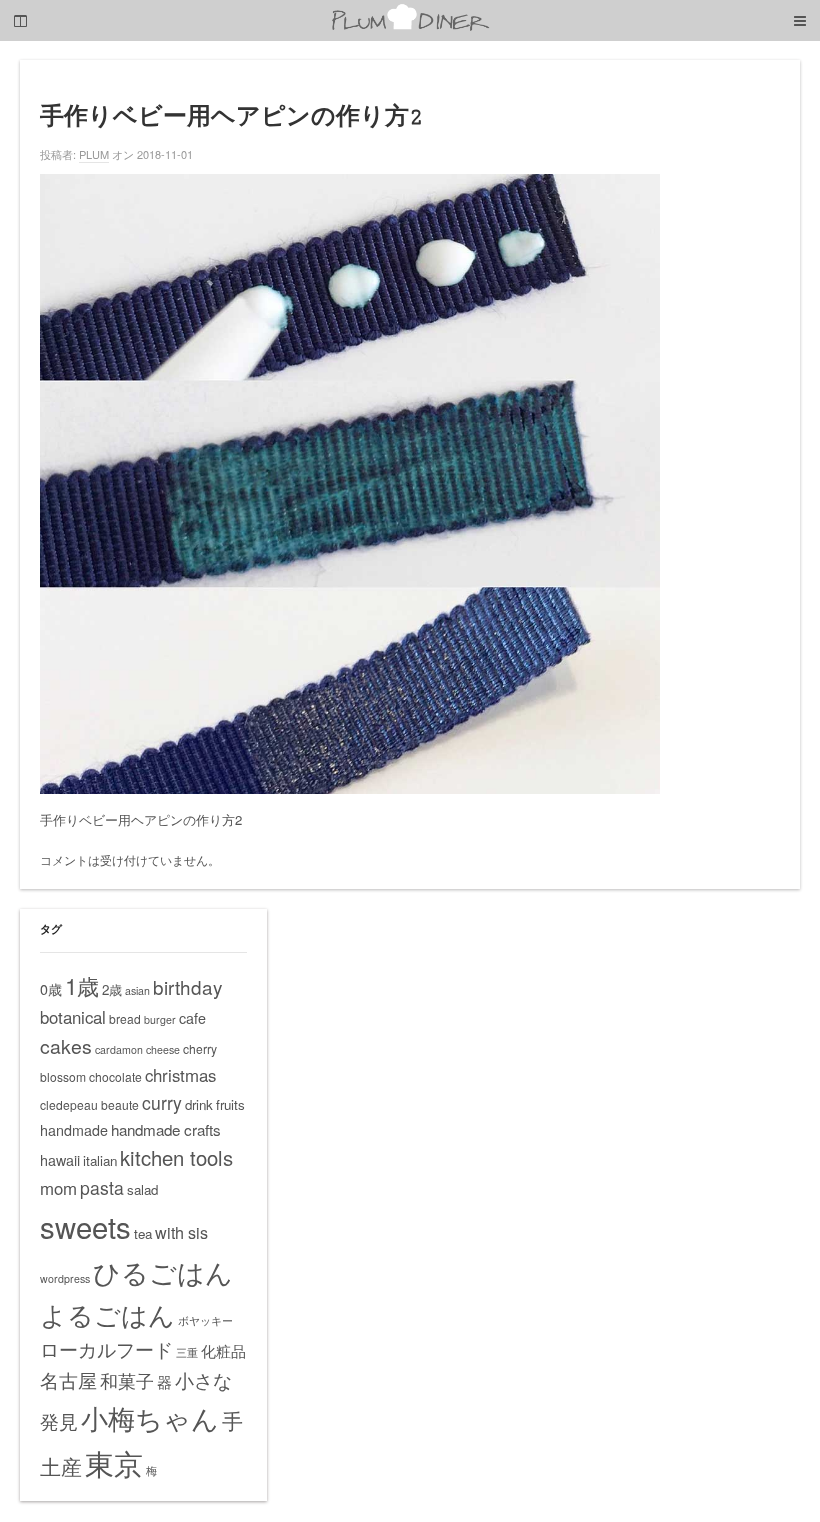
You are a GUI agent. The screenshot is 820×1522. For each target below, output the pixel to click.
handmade (74, 1130)
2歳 (112, 989)
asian (137, 990)
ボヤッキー (205, 1320)
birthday (187, 986)
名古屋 (68, 1380)
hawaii (60, 1160)
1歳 (82, 985)
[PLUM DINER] (410, 26)
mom (58, 1188)
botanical (73, 1017)
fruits (230, 1104)
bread (125, 1018)
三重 (187, 1352)
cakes (66, 1046)
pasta (102, 1187)
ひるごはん (163, 1271)
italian (100, 1160)
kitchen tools (176, 1157)
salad (142, 1189)
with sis (181, 1232)
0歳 (51, 989)
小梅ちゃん (150, 1417)
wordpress (65, 1278)
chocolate (115, 1076)
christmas (180, 1075)
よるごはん (107, 1313)
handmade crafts (166, 1129)
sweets (85, 1226)
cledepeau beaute (89, 1104)
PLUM (94, 154)
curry (162, 1102)
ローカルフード (106, 1348)
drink (199, 1104)
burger (160, 1019)
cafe (192, 1018)
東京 (114, 1462)
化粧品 (223, 1350)
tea (143, 1233)
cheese (163, 1049)
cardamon (119, 1049)
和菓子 (127, 1380)
